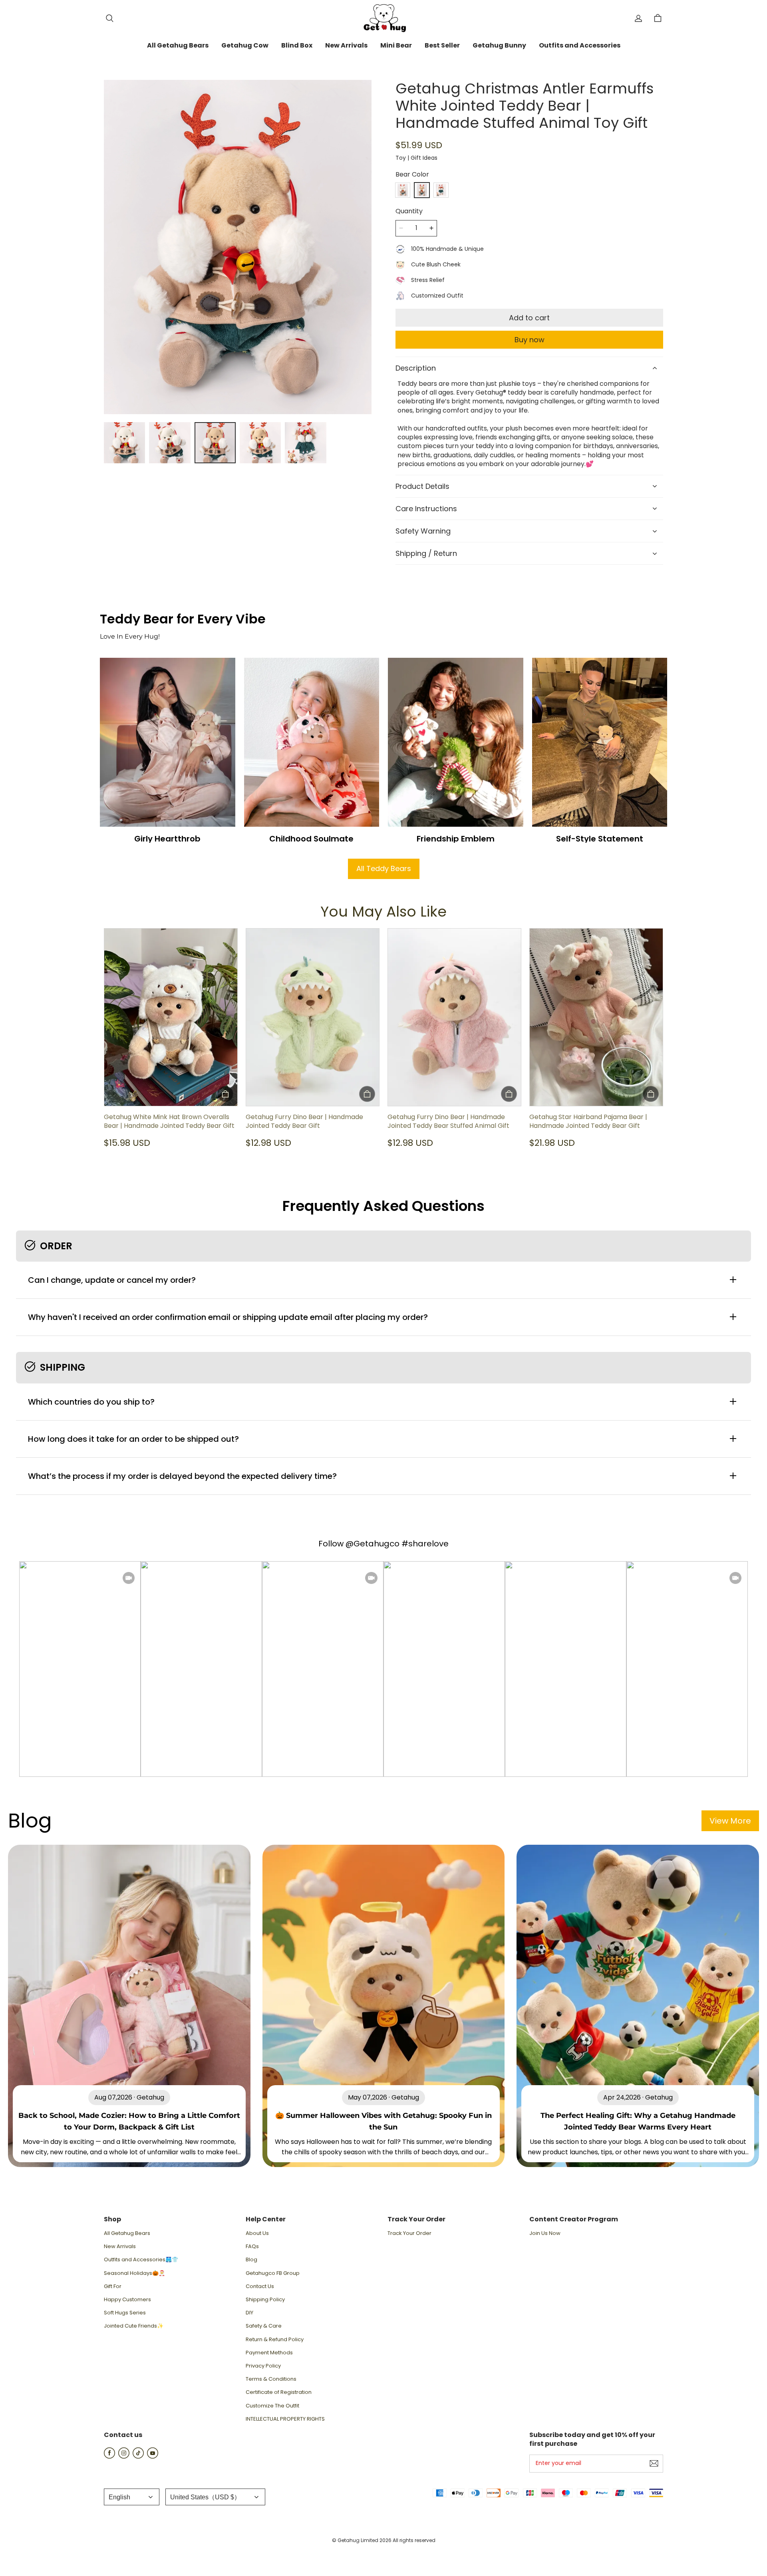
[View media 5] (305, 443)
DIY (249, 2313)
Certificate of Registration (279, 2392)
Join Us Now (545, 2233)
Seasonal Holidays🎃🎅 (134, 2273)
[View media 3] (215, 443)
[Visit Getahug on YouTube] (153, 2456)
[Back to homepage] (383, 18)
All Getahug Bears (127, 2233)
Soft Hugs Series (125, 2313)
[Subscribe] (654, 2463)
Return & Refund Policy (275, 2340)
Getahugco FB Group (273, 2273)
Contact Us (260, 2286)
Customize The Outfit (272, 2406)
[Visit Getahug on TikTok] (138, 2456)
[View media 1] (124, 443)
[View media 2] (170, 443)
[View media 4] (260, 443)
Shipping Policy (265, 2300)
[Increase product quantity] (431, 228)
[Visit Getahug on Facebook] (109, 2456)
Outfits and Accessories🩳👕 (141, 2260)
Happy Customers (127, 2300)
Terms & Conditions (271, 2379)
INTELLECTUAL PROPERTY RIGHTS (285, 2419)
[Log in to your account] (638, 18)
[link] (178, 46)
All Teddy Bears (384, 868)
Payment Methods (269, 2353)
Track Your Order (409, 2233)
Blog (251, 2260)
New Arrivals (120, 2247)
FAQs (252, 2247)
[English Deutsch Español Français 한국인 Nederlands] (132, 2497)
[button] (109, 18)
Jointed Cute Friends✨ (134, 2326)
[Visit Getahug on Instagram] (124, 2456)
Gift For (113, 2286)
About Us (257, 2233)
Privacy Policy (263, 2366)
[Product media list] (238, 247)
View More (730, 1821)
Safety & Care (264, 2326)
